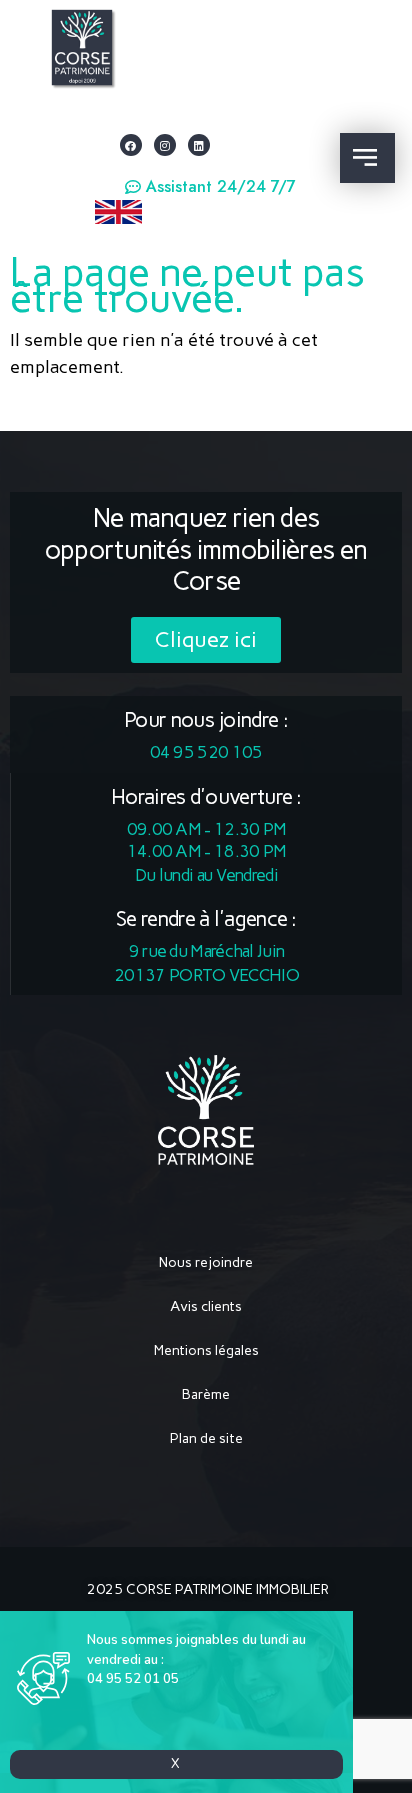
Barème (206, 1394)
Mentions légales (206, 1350)
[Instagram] (165, 145)
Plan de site (206, 1438)
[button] (210, 187)
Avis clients (206, 1306)
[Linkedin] (199, 145)
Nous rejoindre (206, 1262)
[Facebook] (131, 145)
